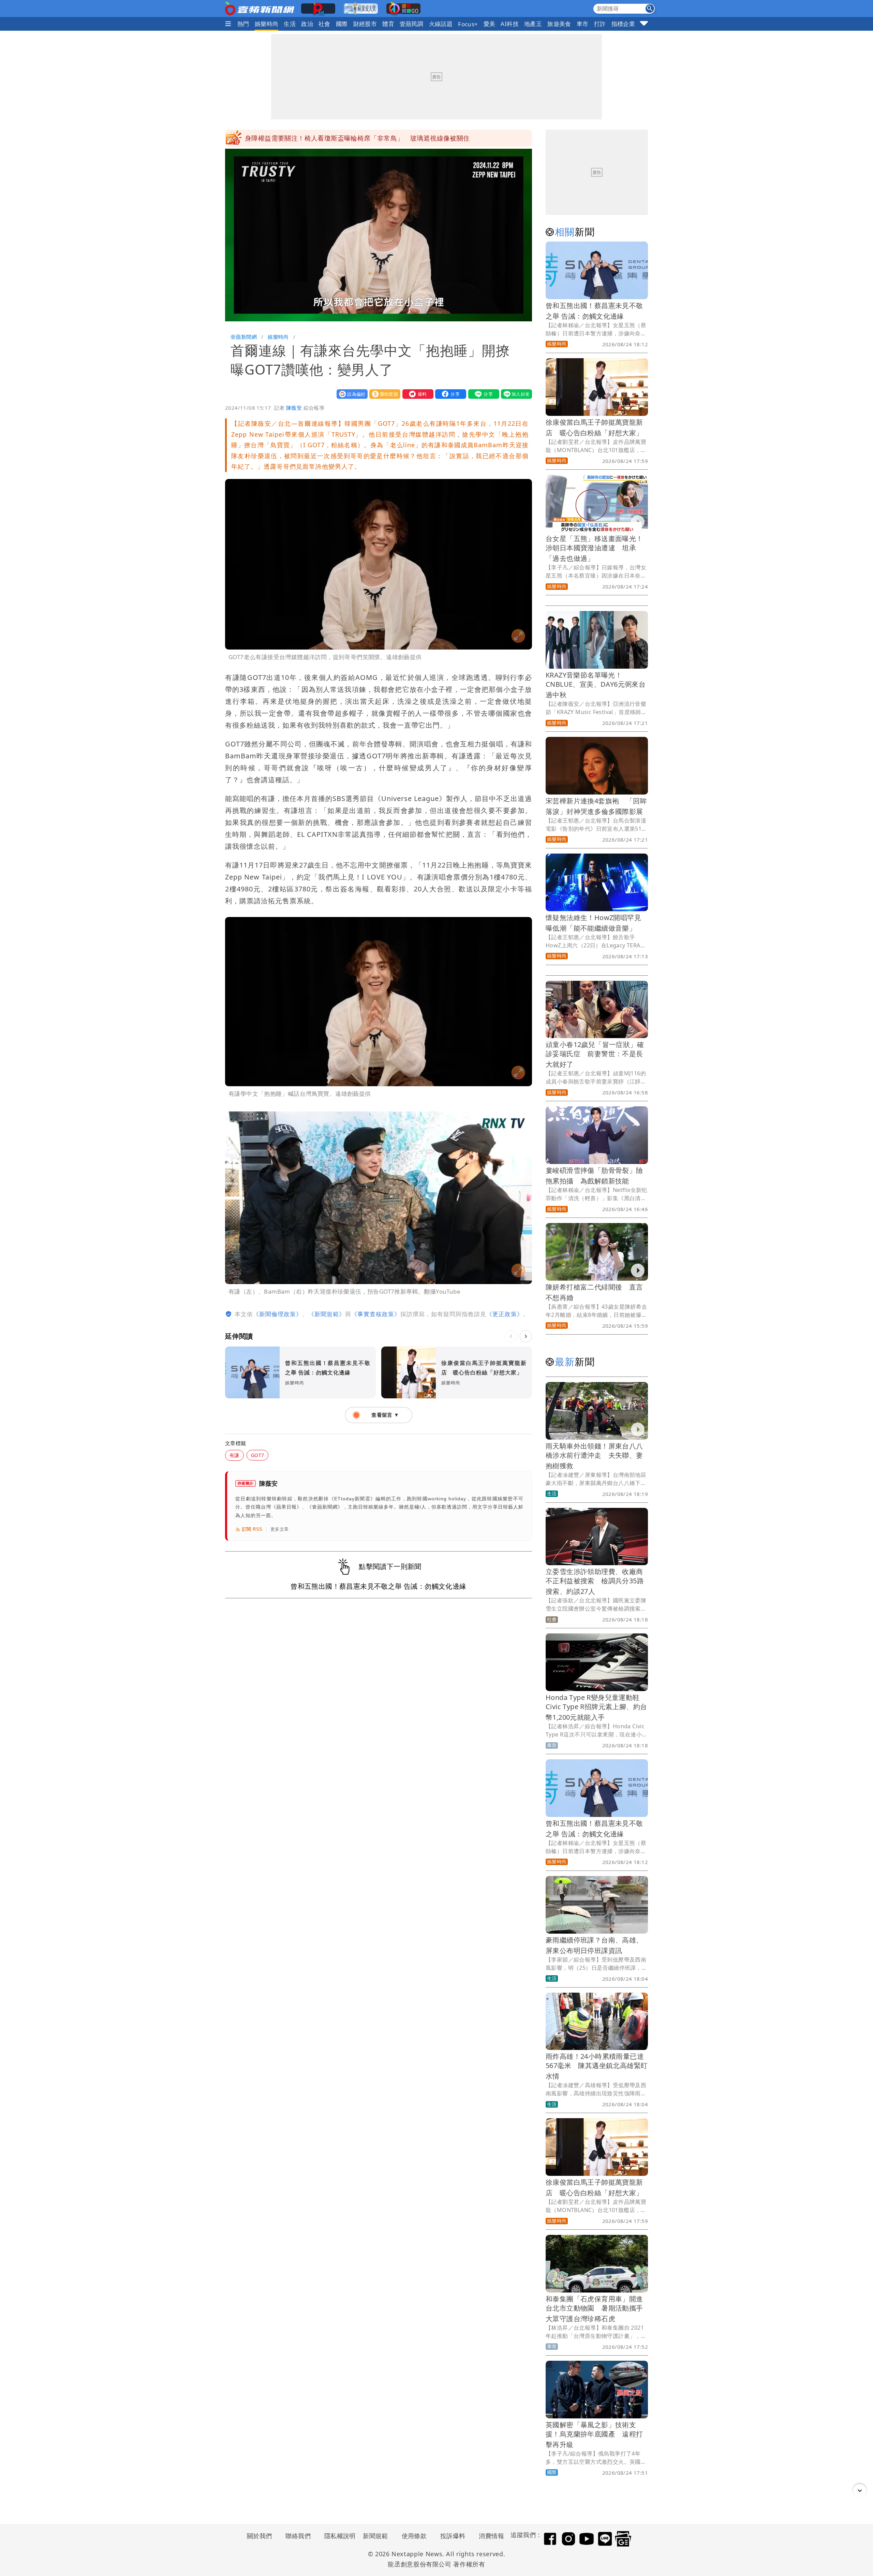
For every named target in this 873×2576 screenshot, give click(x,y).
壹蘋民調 (412, 24)
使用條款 (414, 2536)
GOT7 (258, 1455)
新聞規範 (375, 2536)
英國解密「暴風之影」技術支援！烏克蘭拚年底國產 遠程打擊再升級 (594, 2435)
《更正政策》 (505, 1314)
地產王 (533, 24)
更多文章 (280, 1529)
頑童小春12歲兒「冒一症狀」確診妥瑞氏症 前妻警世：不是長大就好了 (595, 1054)
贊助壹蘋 (383, 394)
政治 (307, 24)
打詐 (600, 24)
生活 (290, 24)
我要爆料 (416, 394)
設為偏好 (351, 394)
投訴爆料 (453, 2536)
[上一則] (511, 1336)
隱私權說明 (338, 2536)
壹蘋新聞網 (244, 337)
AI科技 (510, 24)
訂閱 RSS (252, 1529)
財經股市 (365, 24)
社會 (324, 24)
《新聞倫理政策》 (278, 1314)
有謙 (234, 1455)
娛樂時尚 (267, 24)
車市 (583, 24)
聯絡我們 (298, 2536)
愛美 (490, 24)
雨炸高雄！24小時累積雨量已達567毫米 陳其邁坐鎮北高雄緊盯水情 (597, 2066)
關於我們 (260, 2536)
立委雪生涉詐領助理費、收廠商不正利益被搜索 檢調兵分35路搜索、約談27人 (595, 1581)
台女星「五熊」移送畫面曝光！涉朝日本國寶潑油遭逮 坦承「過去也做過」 (594, 548)
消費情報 (491, 2536)
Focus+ (468, 24)
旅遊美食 (559, 24)
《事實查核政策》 (376, 1314)
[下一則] (526, 1336)
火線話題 (441, 24)
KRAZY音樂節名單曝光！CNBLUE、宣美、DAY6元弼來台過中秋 (596, 685)
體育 (388, 24)
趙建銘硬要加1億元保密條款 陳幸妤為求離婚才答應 (323, 138)
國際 (342, 24)
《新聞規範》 (327, 1314)
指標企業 (623, 24)
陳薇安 (294, 408)
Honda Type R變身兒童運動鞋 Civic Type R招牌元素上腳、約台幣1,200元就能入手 (596, 1707)
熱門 (243, 24)
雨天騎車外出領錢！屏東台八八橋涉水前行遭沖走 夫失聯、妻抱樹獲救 (594, 1456)
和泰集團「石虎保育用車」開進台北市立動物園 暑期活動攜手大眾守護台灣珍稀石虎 (594, 2309)
